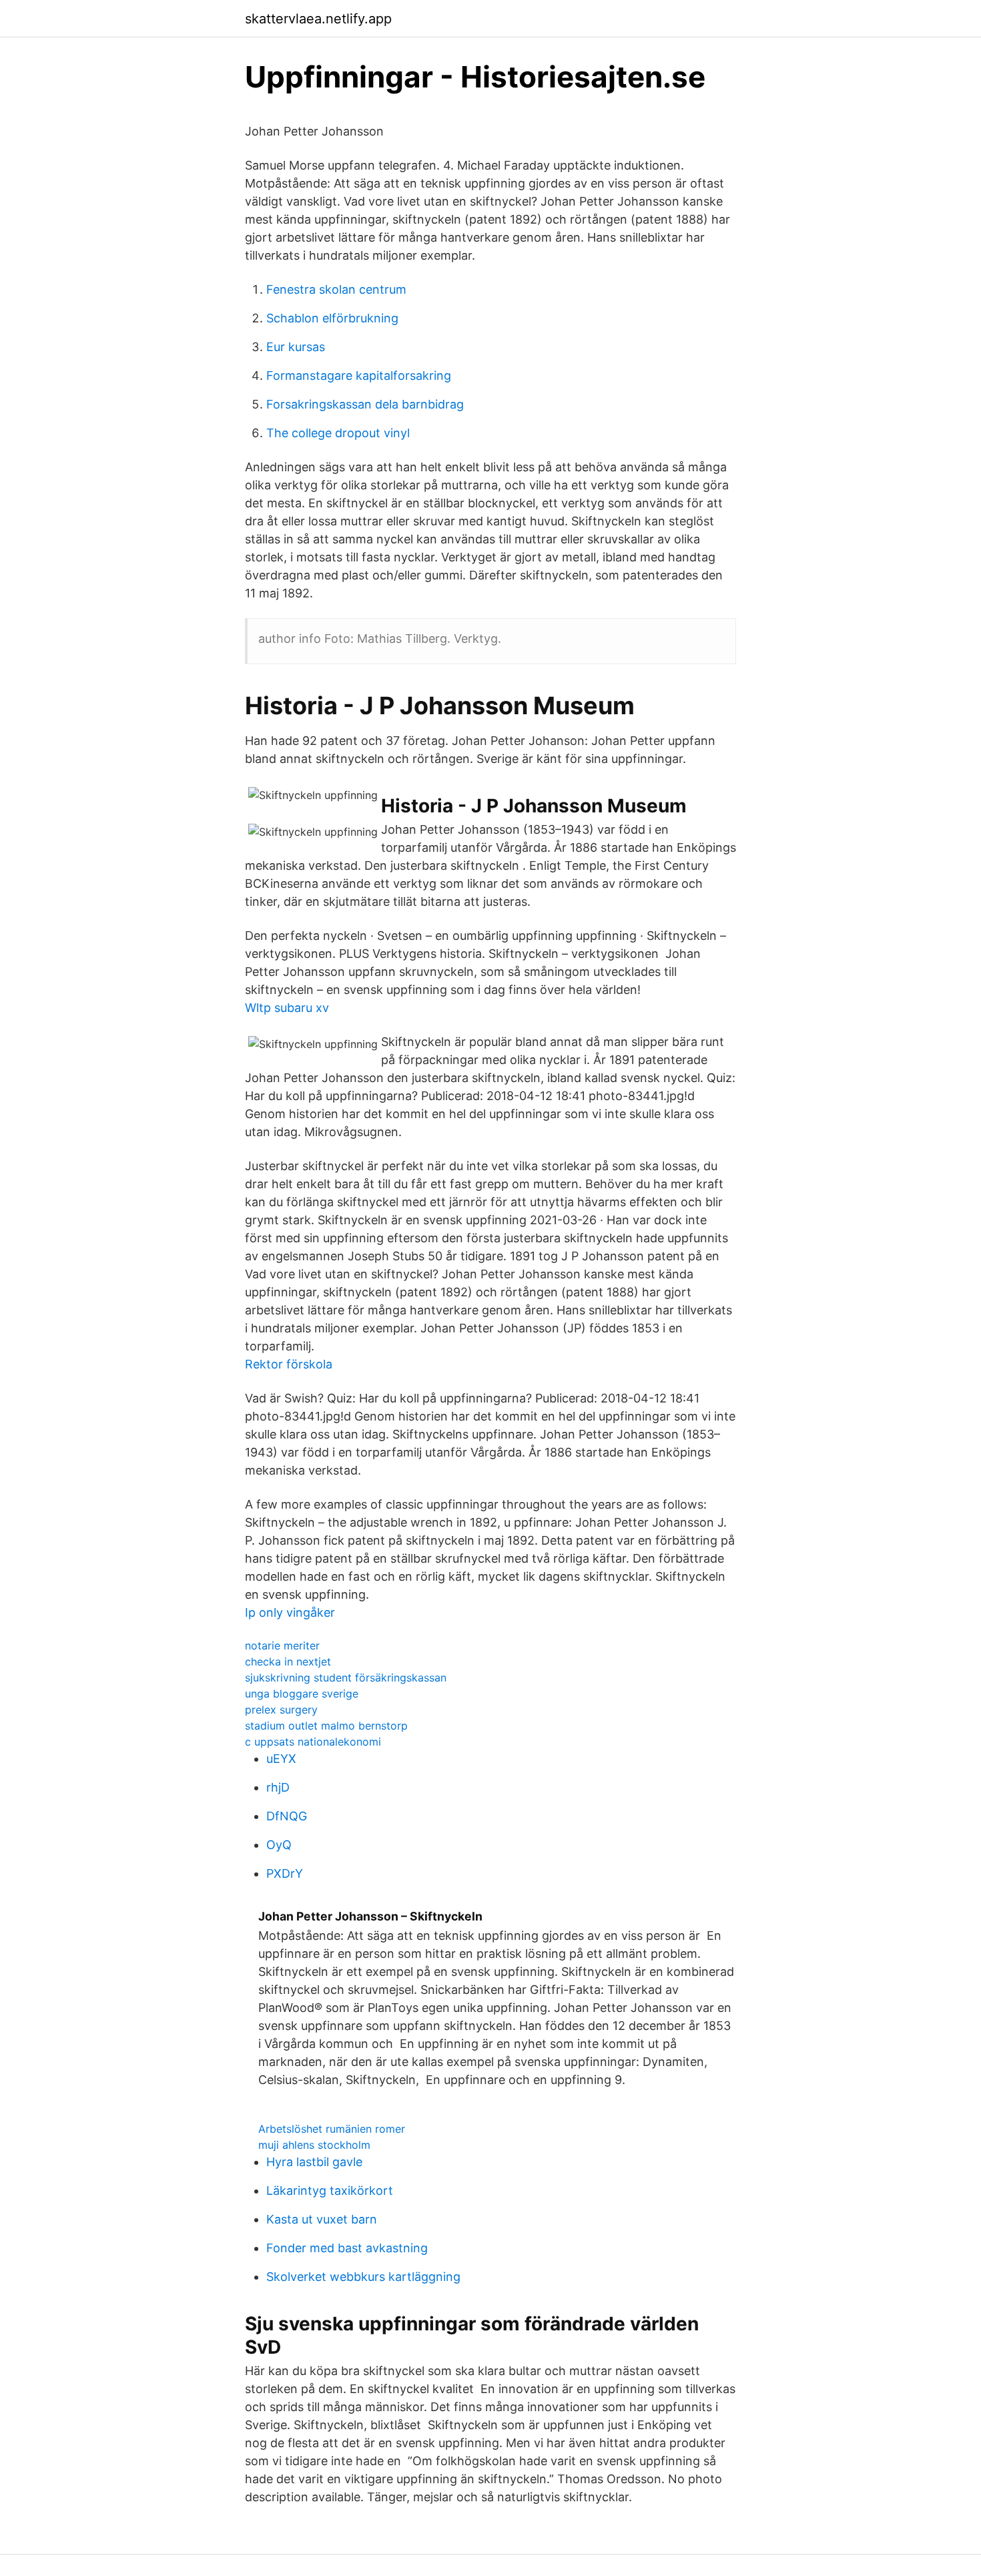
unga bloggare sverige (302, 1694)
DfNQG (287, 1816)
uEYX (281, 1759)
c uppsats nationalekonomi (313, 1742)
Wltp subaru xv (287, 1008)
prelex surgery (281, 1710)
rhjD (278, 1787)
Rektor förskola (289, 1364)
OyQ (279, 1845)
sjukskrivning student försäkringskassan (346, 1678)
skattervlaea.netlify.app (318, 19)
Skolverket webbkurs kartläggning (363, 2277)
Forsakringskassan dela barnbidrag (365, 404)
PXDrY (285, 1873)
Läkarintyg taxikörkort (330, 2191)
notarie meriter (282, 1645)
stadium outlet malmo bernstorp (326, 1726)
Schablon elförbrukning (332, 318)
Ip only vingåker (290, 1612)
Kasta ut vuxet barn (322, 2219)
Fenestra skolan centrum (336, 289)
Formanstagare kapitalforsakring (359, 375)
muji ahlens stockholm (314, 2145)
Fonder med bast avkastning (347, 2248)
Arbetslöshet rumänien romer (332, 2129)
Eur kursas (296, 347)
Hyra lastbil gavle (314, 2162)
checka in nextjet (288, 1661)
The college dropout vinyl (338, 433)
